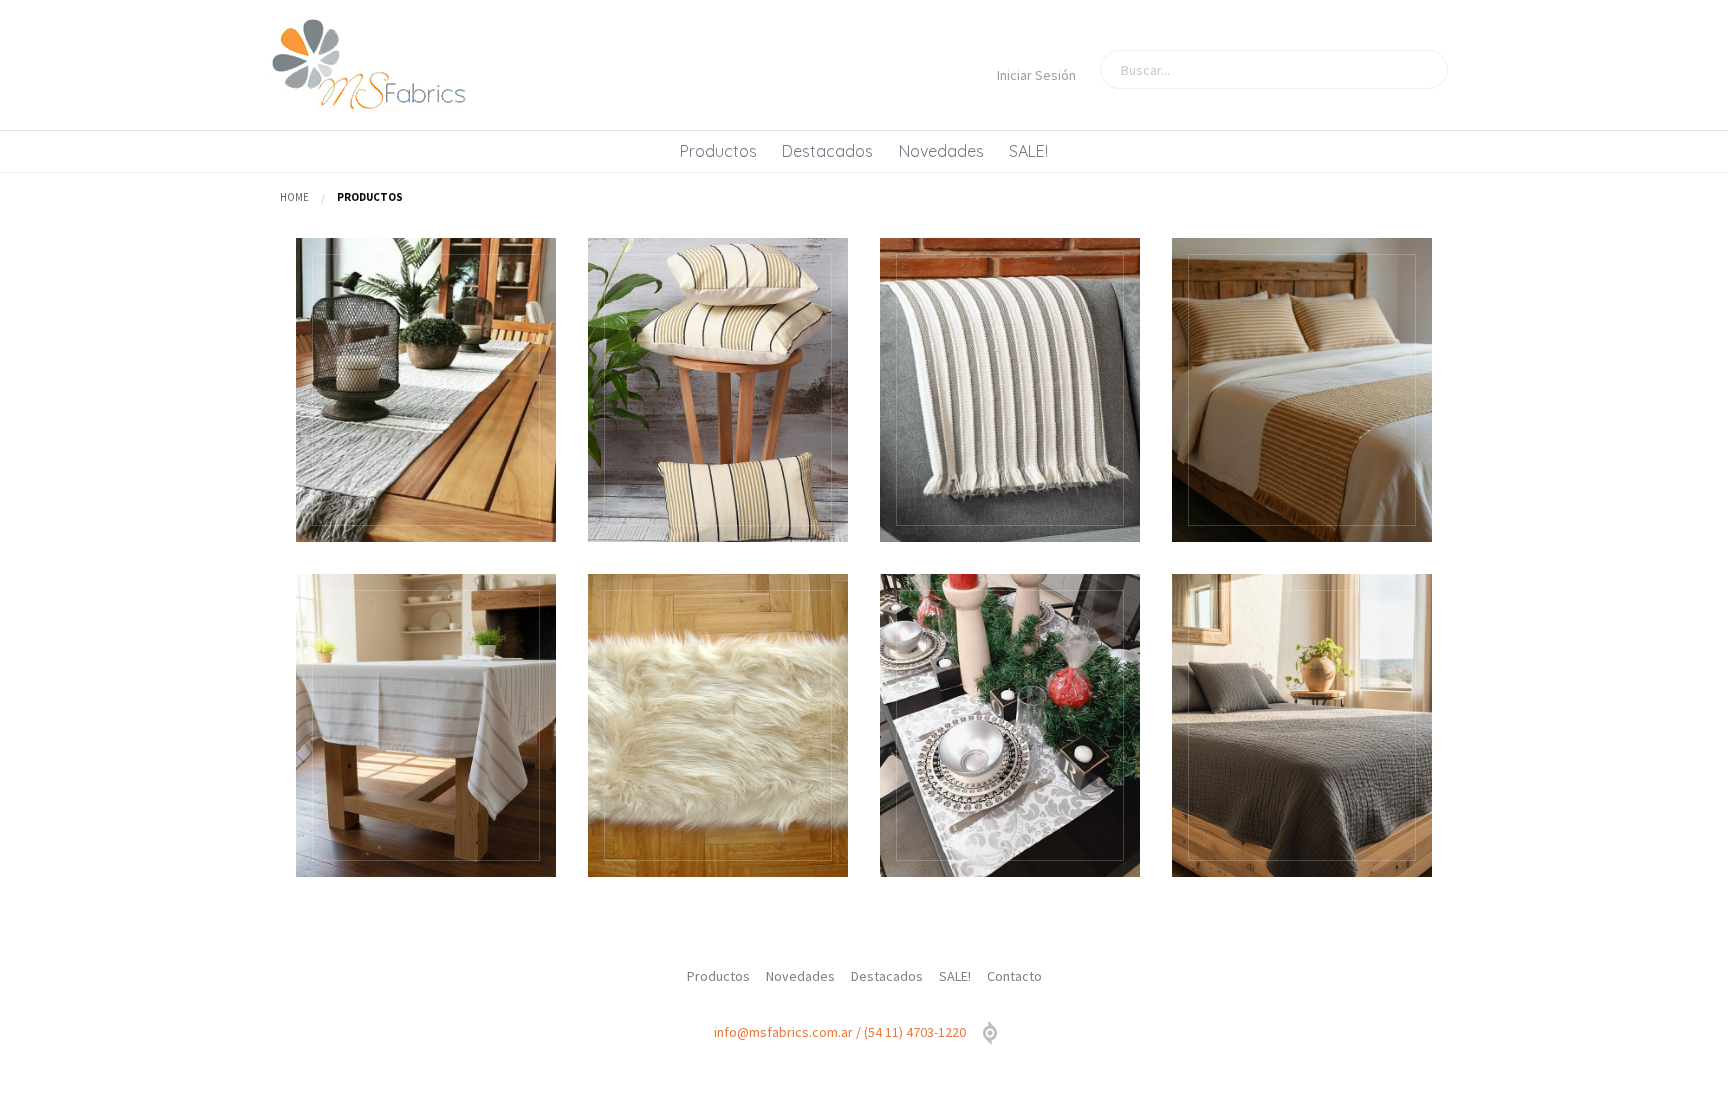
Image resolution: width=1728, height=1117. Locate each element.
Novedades (941, 151)
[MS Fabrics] (369, 65)
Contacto (1014, 976)
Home (294, 197)
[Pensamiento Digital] (990, 1033)
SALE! (1028, 151)
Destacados (827, 151)
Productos (718, 151)
